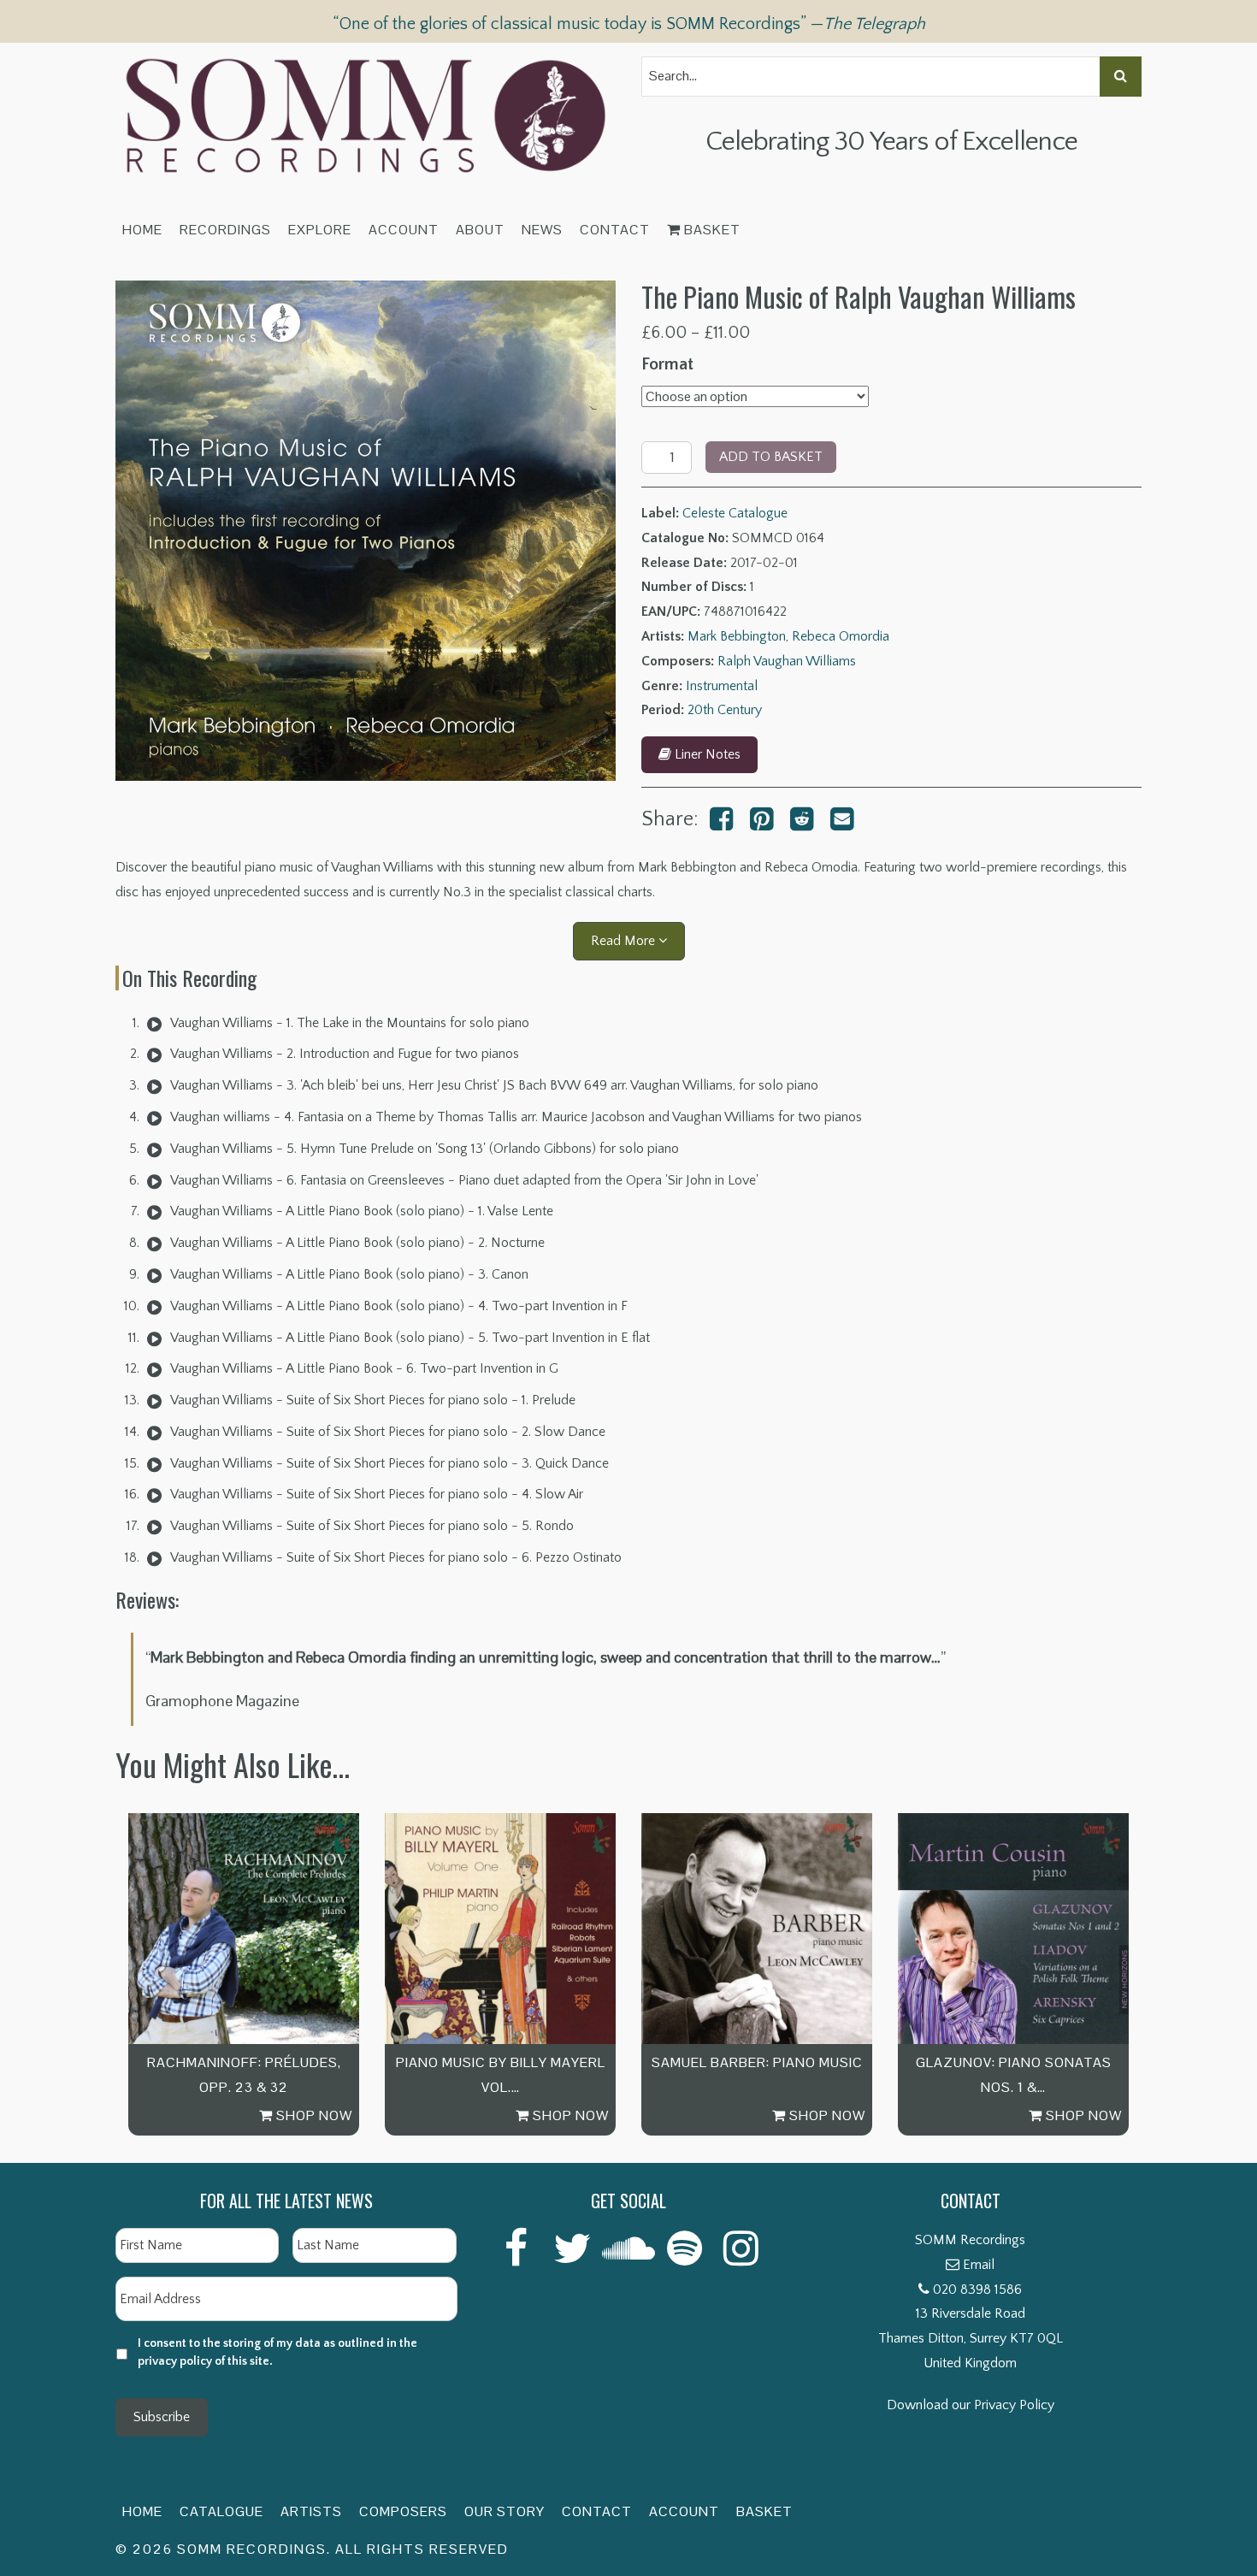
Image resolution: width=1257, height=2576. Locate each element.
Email (979, 2265)
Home (142, 230)
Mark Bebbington (737, 636)
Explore (320, 230)
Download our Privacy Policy (971, 2405)
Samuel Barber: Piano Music (757, 2062)
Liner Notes (706, 754)
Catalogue (221, 2511)
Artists (311, 2511)
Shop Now (313, 2115)
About (480, 230)
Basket (711, 230)
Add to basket (771, 457)
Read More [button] (625, 941)
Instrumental (722, 686)
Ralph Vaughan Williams (787, 661)
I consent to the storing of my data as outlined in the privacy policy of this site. (277, 2352)
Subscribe (162, 2417)
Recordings (225, 230)
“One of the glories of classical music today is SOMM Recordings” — (629, 24)
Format (667, 364)
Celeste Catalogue (735, 513)
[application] (154, 1023)
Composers (403, 2511)
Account (404, 230)
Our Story (505, 2511)
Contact (615, 230)
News (542, 230)
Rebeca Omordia (841, 636)
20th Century (725, 710)
